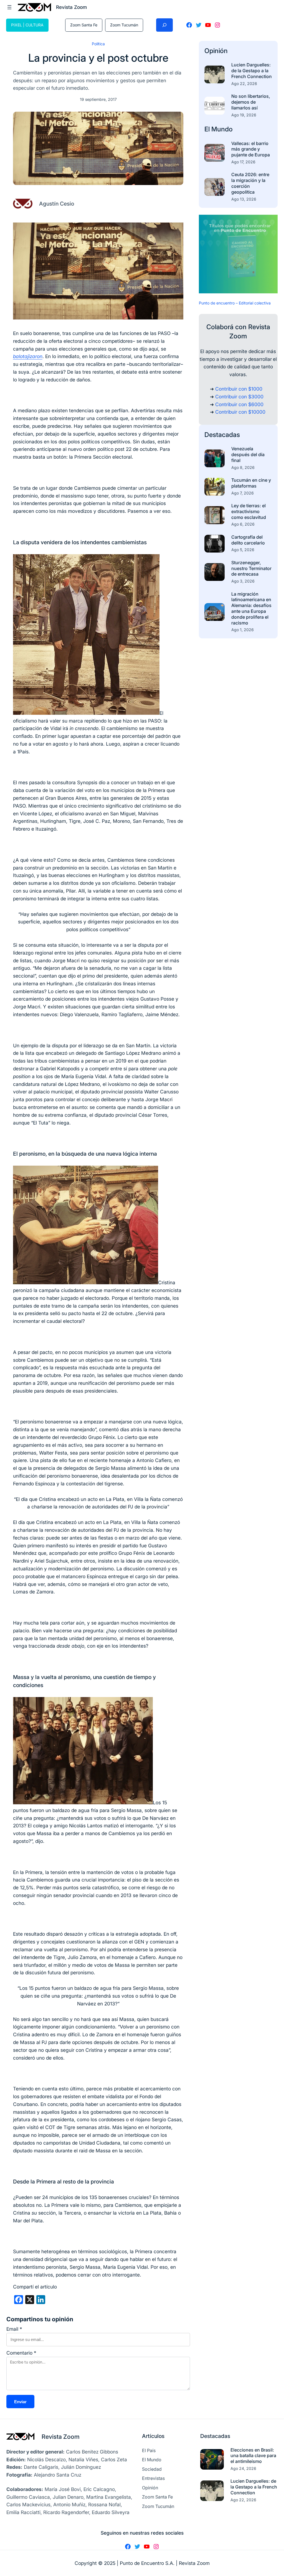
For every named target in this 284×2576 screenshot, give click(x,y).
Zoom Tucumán (124, 25)
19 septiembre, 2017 (98, 99)
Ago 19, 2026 (244, 115)
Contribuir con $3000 (239, 397)
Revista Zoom (61, 2437)
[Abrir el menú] (9, 7)
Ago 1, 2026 (243, 630)
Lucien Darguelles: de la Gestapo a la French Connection (252, 71)
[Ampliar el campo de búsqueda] (164, 25)
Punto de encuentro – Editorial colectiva (235, 303)
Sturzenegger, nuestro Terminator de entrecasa (251, 568)
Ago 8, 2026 (243, 467)
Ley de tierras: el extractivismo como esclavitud (249, 511)
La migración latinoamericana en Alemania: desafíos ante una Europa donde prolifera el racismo (251, 608)
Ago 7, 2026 (243, 493)
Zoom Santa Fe (84, 25)
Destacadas (222, 435)
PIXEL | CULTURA (27, 25)
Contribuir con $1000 (239, 389)
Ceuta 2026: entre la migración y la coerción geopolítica (250, 183)
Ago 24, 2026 (243, 2468)
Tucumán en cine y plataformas (251, 483)
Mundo (222, 129)
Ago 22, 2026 (244, 83)
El (208, 129)
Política (98, 44)
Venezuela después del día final (248, 454)
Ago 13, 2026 (244, 199)
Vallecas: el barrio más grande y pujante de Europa (251, 149)
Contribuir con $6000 (239, 404)
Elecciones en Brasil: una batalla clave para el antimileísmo (253, 2456)
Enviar (20, 2402)
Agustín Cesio (57, 204)
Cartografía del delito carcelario (248, 540)
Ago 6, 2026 (243, 524)
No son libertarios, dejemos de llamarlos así (251, 102)
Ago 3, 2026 (243, 581)
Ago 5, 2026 (243, 550)
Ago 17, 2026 (243, 162)
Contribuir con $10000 (240, 412)
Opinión (216, 51)
